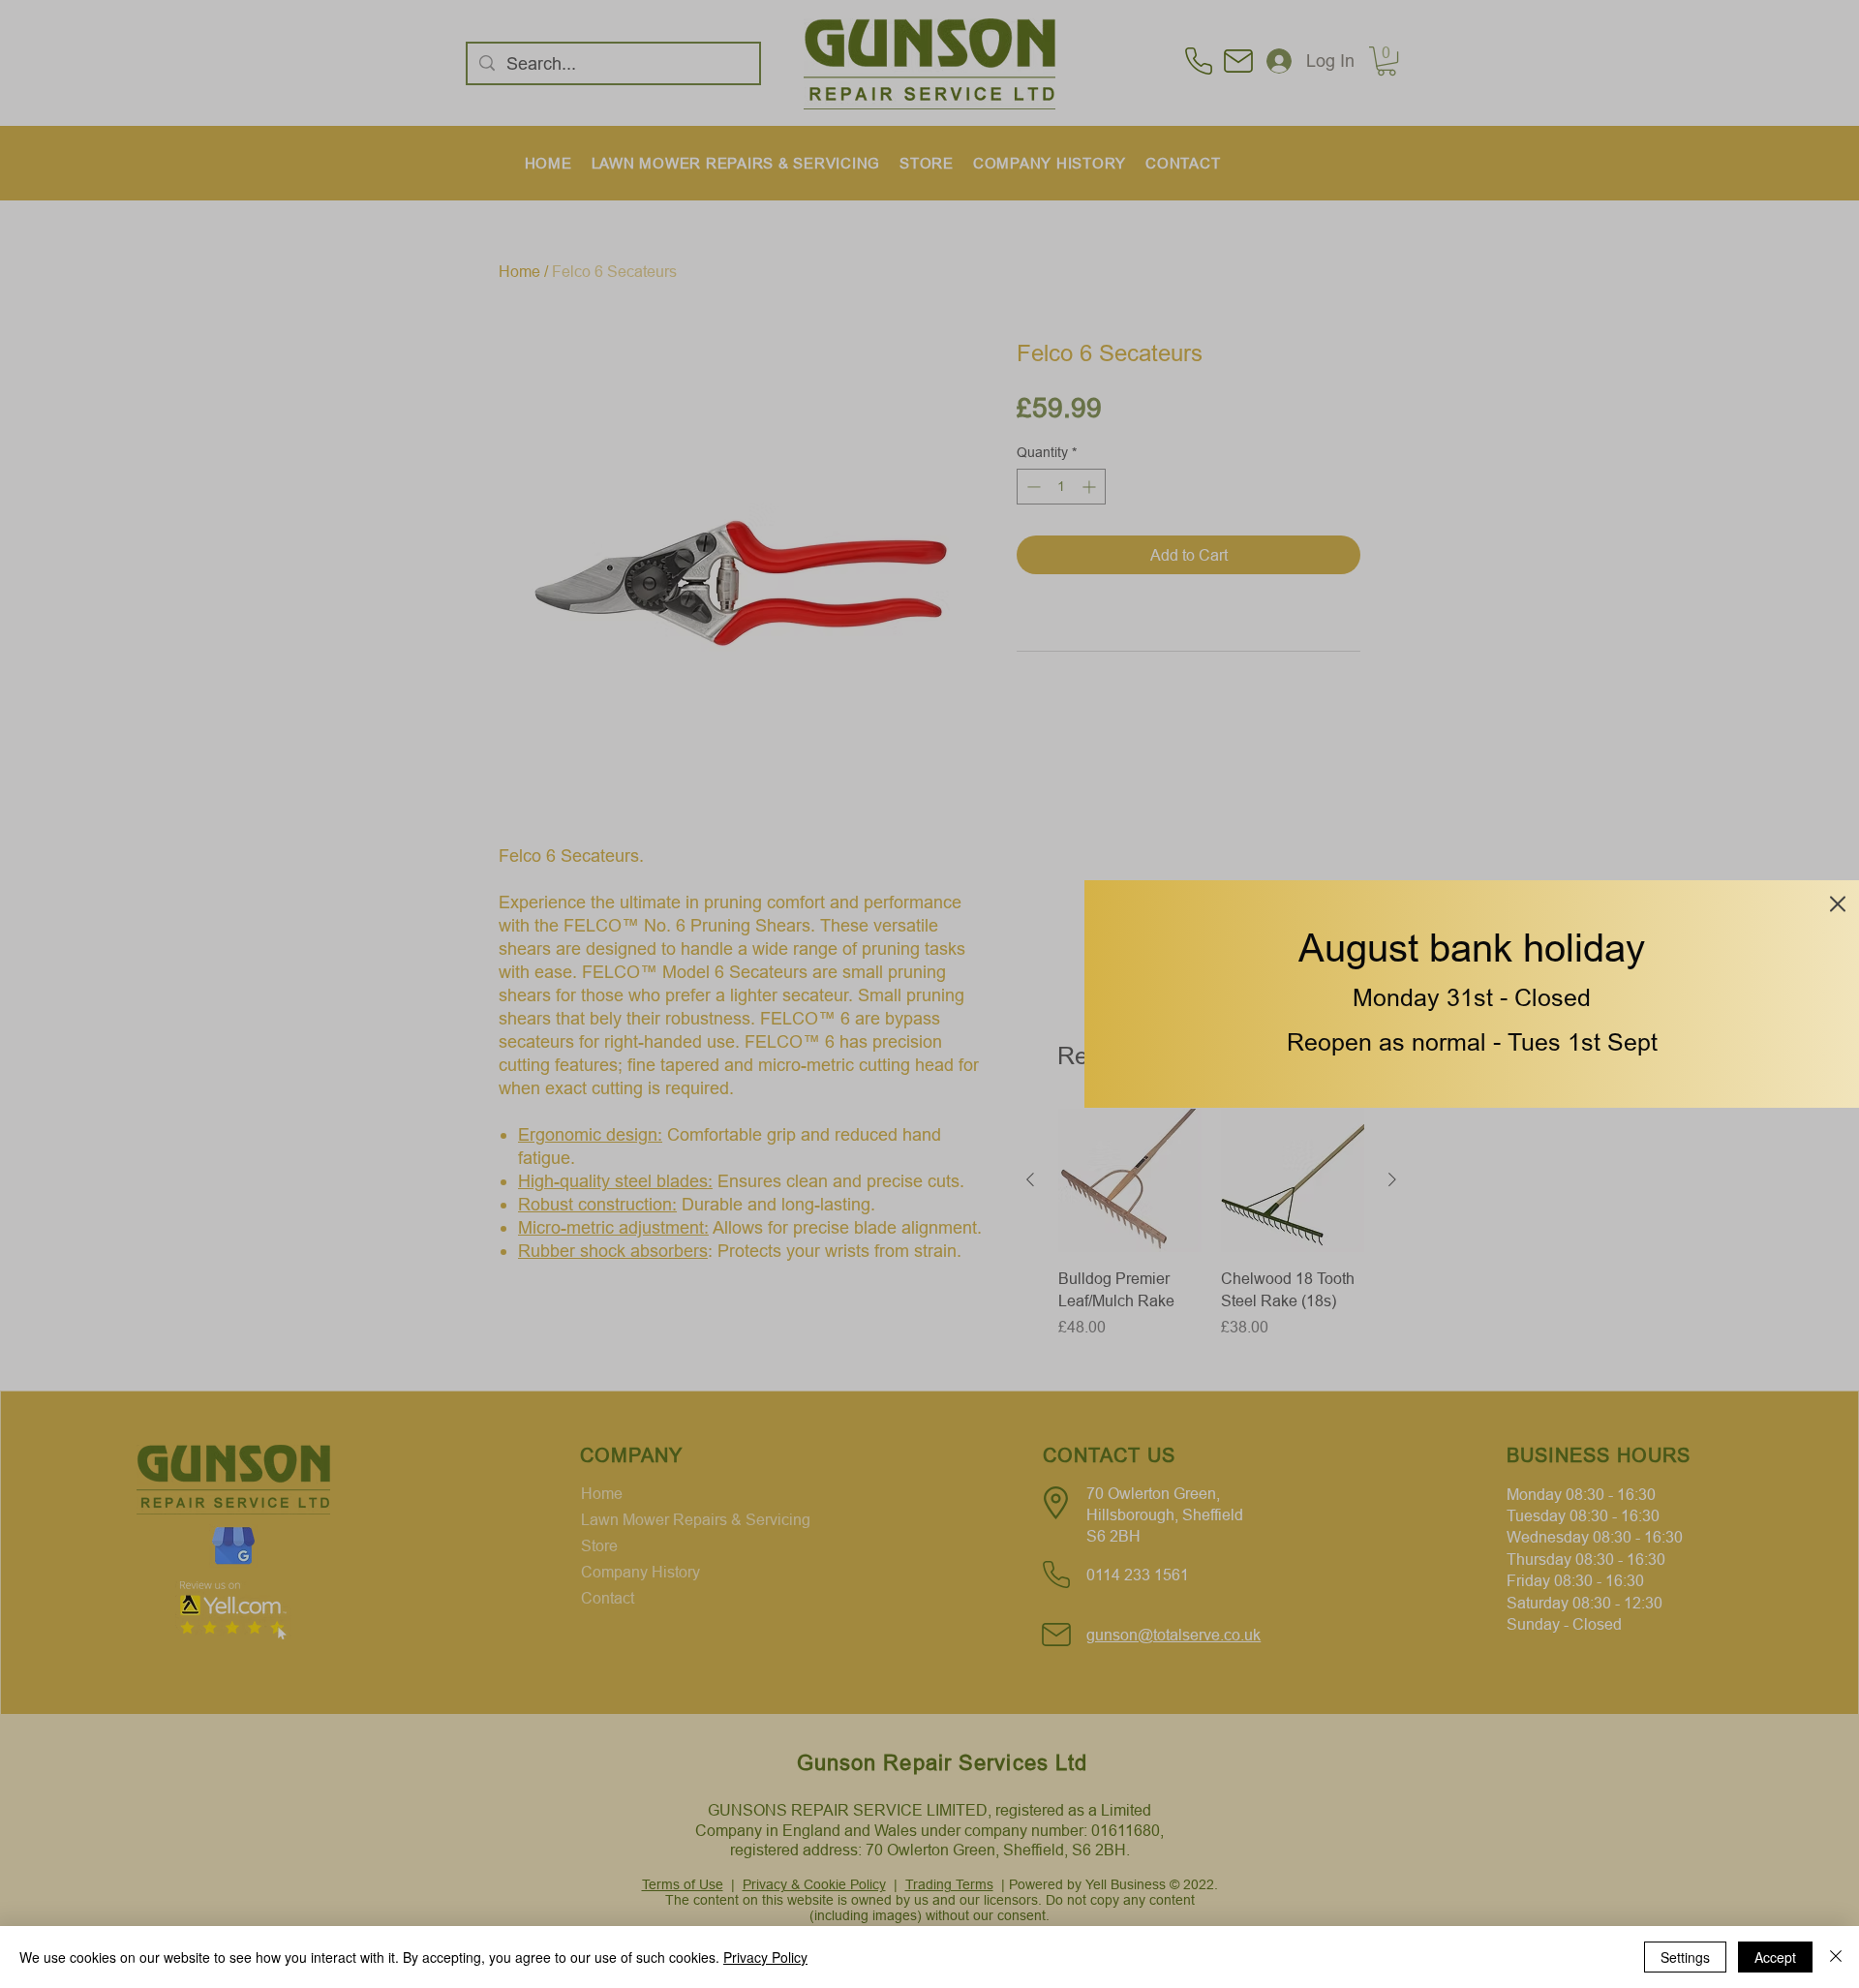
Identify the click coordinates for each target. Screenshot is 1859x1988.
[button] (1838, 904)
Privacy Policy (765, 1957)
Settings (1685, 1957)
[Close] (1836, 1957)
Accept (1775, 1957)
